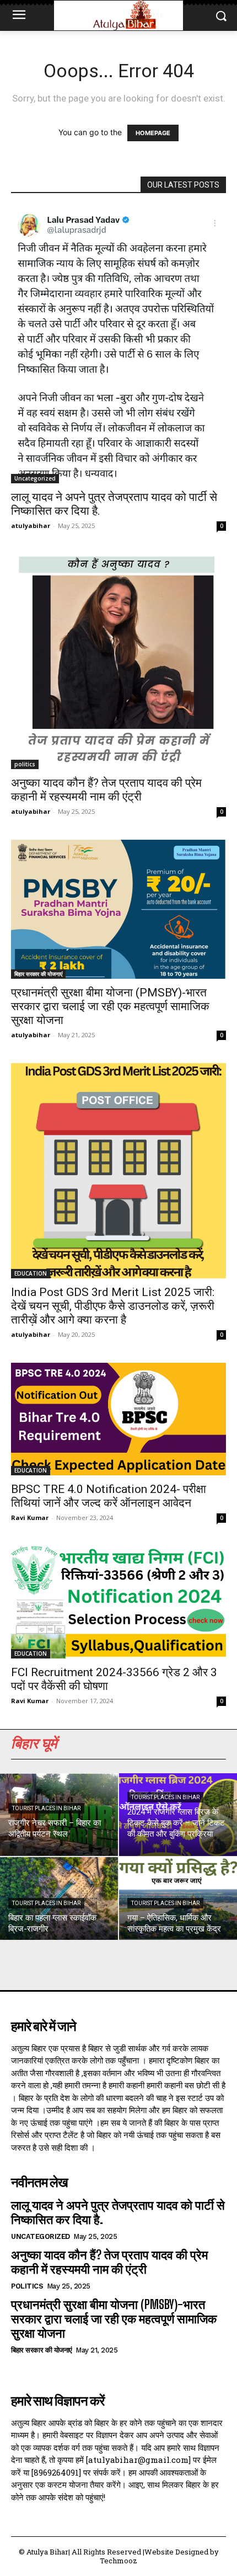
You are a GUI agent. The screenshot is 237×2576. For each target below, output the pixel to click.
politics (25, 764)
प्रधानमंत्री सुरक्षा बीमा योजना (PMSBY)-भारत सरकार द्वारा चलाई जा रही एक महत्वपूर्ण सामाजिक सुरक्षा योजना (110, 1006)
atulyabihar (31, 526)
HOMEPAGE (153, 133)
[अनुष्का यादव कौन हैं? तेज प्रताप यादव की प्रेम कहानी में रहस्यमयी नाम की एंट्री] (118, 662)
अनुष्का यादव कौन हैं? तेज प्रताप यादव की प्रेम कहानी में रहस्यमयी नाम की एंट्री (106, 790)
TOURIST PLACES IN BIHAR (46, 1808)
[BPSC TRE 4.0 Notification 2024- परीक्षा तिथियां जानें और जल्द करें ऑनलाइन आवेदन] (118, 1419)
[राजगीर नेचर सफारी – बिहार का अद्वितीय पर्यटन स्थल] (59, 1815)
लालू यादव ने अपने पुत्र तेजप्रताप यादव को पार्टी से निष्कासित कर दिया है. (118, 2212)
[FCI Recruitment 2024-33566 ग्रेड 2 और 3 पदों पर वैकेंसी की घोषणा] (118, 1602)
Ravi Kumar (30, 1518)
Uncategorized (35, 478)
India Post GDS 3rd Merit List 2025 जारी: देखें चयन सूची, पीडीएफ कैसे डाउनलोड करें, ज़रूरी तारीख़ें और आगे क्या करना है (113, 1306)
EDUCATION (31, 1273)
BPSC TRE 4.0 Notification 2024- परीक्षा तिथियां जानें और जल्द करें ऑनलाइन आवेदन (109, 1496)
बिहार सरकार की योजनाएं (38, 974)
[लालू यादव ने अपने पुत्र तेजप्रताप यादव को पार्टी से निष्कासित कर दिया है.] (118, 345)
